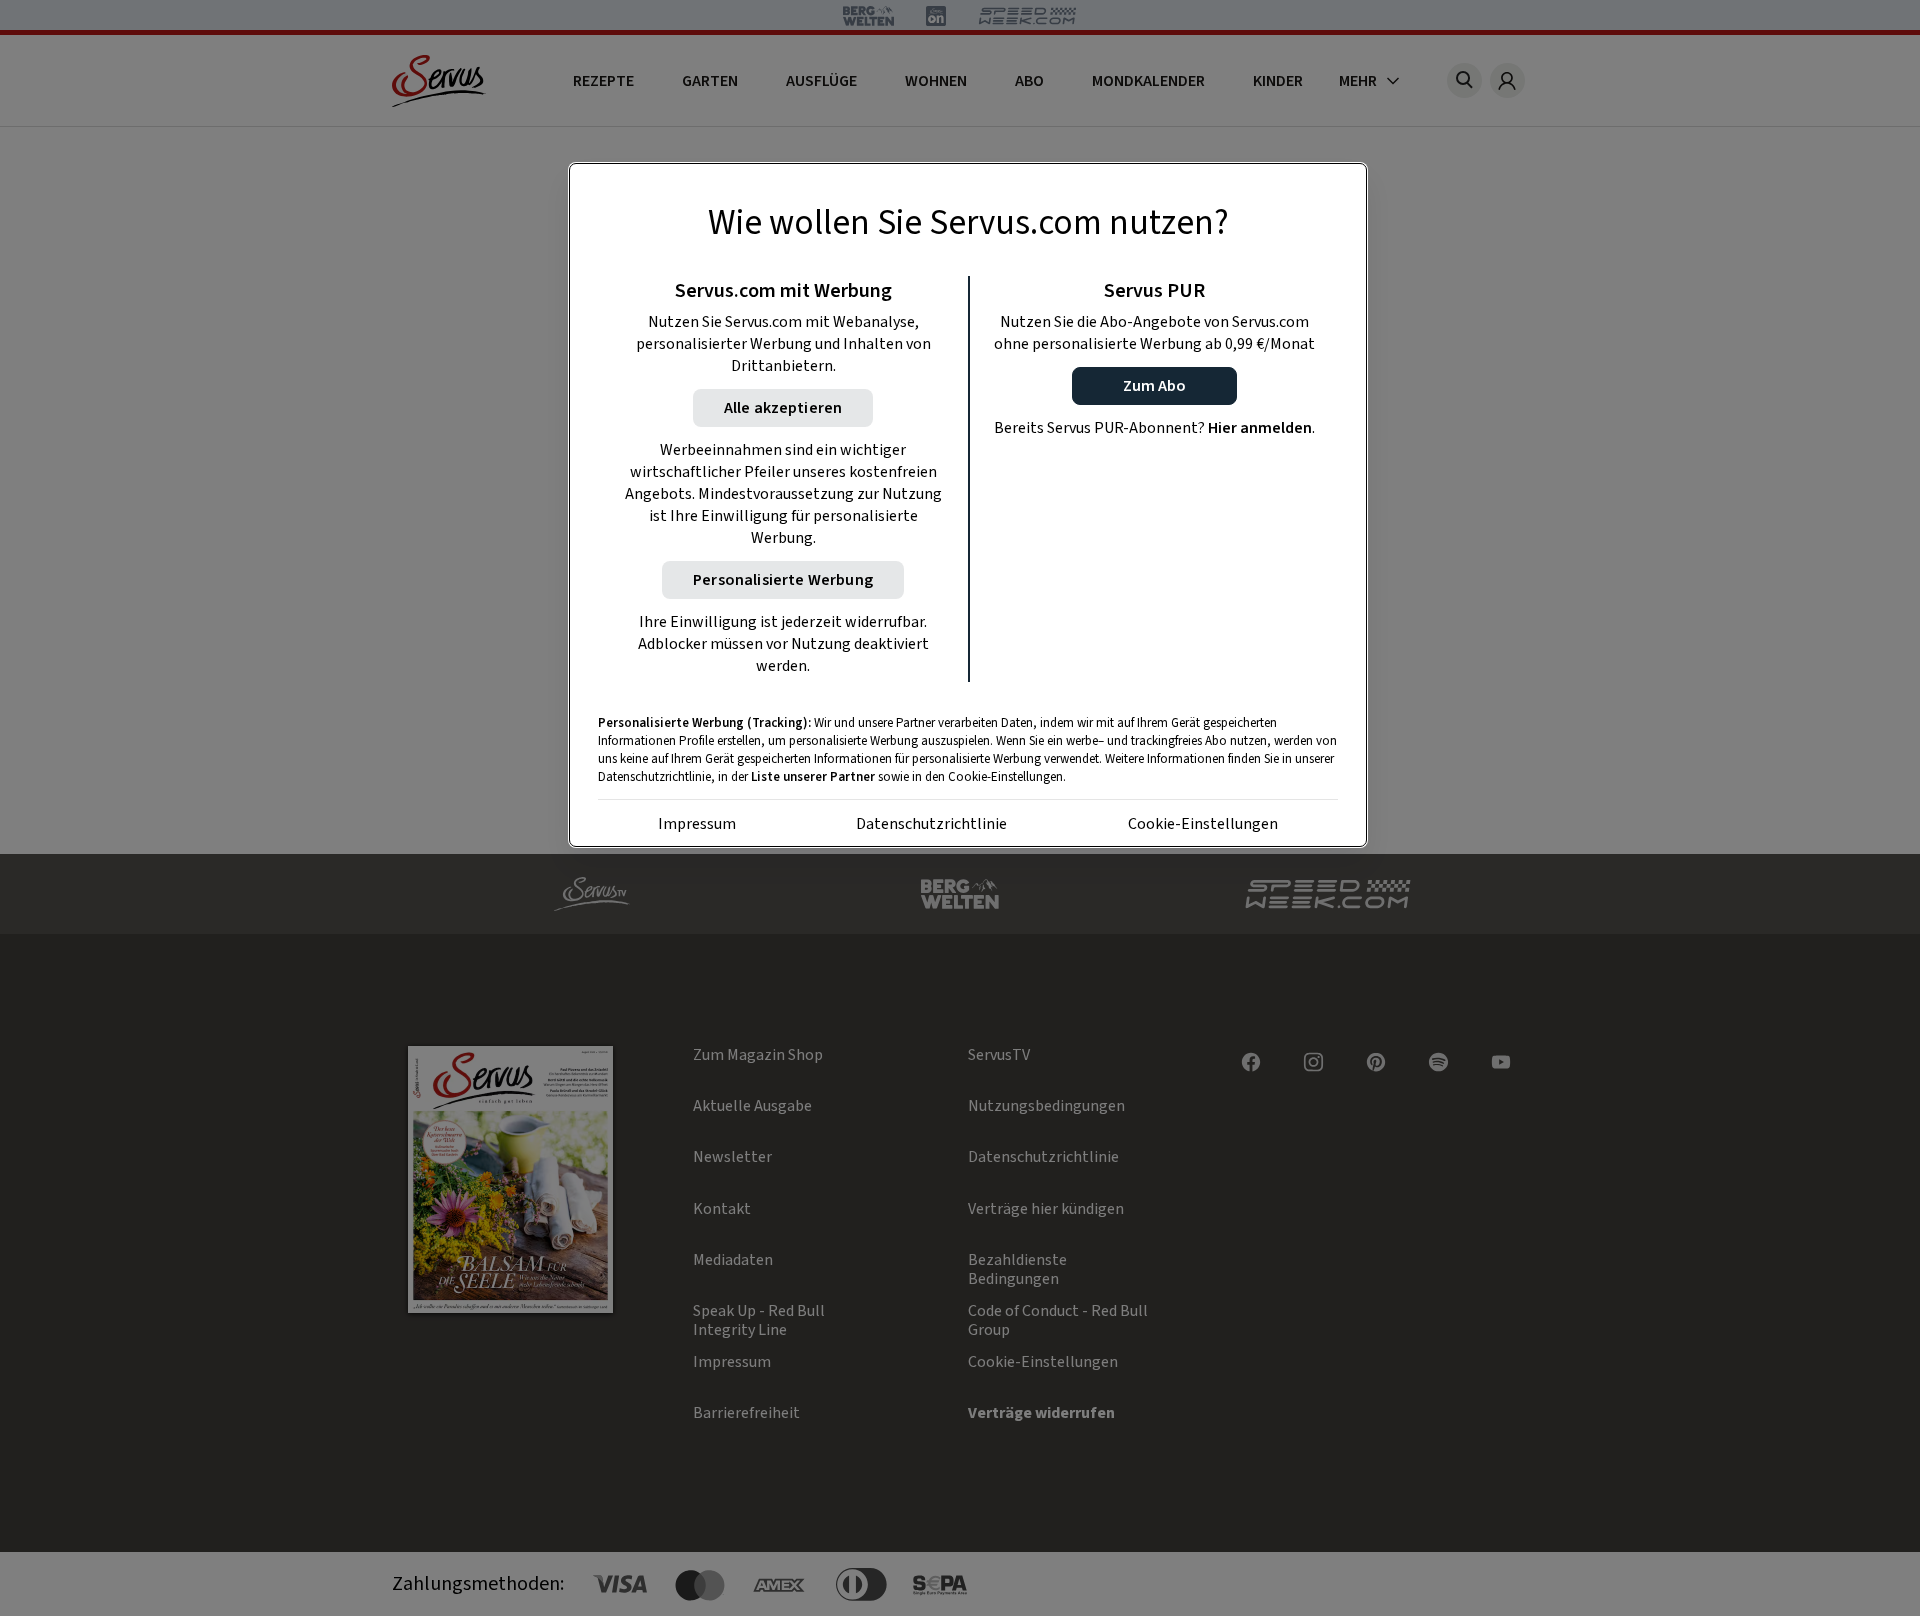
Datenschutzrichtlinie (931, 824)
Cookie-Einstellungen (1203, 824)
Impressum (697, 824)
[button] (1154, 386)
